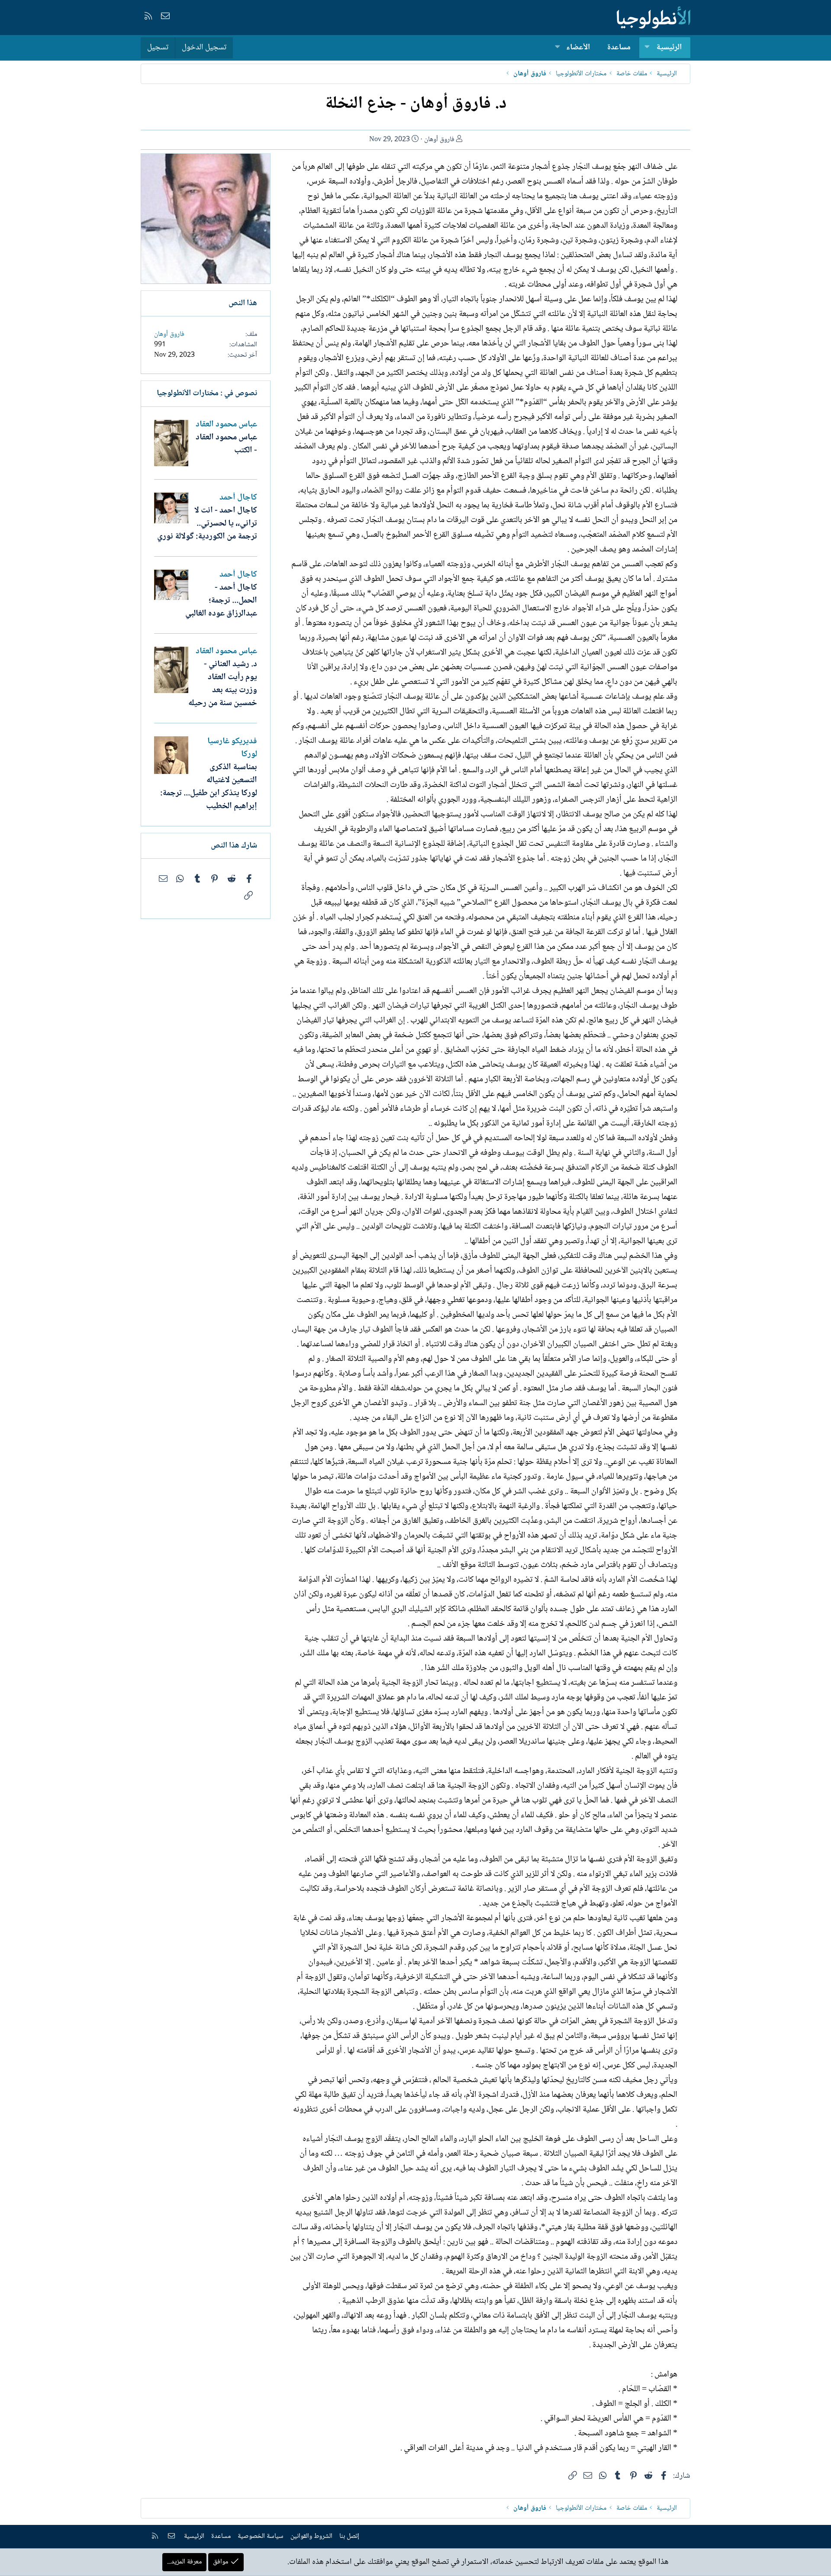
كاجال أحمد (238, 498)
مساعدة (619, 48)
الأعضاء (578, 48)
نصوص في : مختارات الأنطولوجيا (207, 393)
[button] (647, 48)
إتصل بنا (349, 2536)
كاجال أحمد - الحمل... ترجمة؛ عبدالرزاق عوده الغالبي (221, 601)
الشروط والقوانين (311, 2536)
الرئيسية (669, 48)
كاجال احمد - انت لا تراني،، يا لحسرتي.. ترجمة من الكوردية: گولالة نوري (207, 524)
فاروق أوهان (439, 140)
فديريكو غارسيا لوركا (232, 748)
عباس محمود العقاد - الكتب (226, 444)
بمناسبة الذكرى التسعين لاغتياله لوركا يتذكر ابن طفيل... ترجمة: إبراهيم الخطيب (209, 787)
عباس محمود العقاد (226, 425)
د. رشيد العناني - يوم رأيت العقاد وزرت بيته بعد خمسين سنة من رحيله (223, 684)
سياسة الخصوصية (261, 2536)
